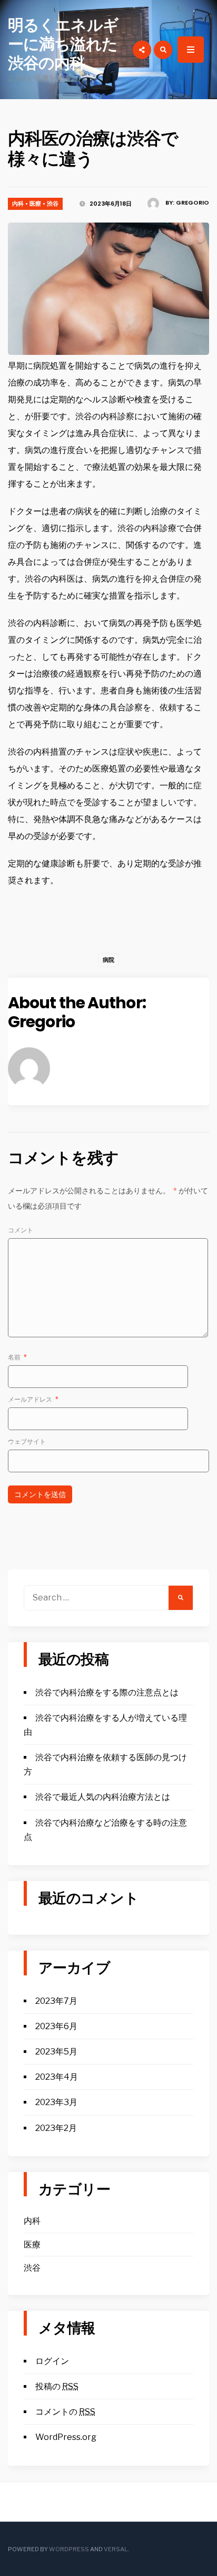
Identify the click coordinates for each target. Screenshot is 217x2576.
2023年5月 (56, 2052)
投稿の (57, 2386)
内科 (18, 204)
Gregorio (193, 202)
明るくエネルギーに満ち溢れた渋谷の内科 (63, 44)
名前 (17, 1357)
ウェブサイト (27, 1441)
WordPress (69, 2549)
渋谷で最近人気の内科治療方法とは (103, 1797)
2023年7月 (56, 2001)
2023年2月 (56, 2128)
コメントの (65, 2412)
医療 (35, 204)
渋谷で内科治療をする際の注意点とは (107, 1692)
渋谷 (53, 204)
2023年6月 (56, 2026)
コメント (21, 1230)
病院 (108, 960)
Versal (116, 2549)
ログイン (52, 2361)
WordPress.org (66, 2437)
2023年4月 (57, 2077)
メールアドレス (33, 1399)
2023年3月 (56, 2102)
